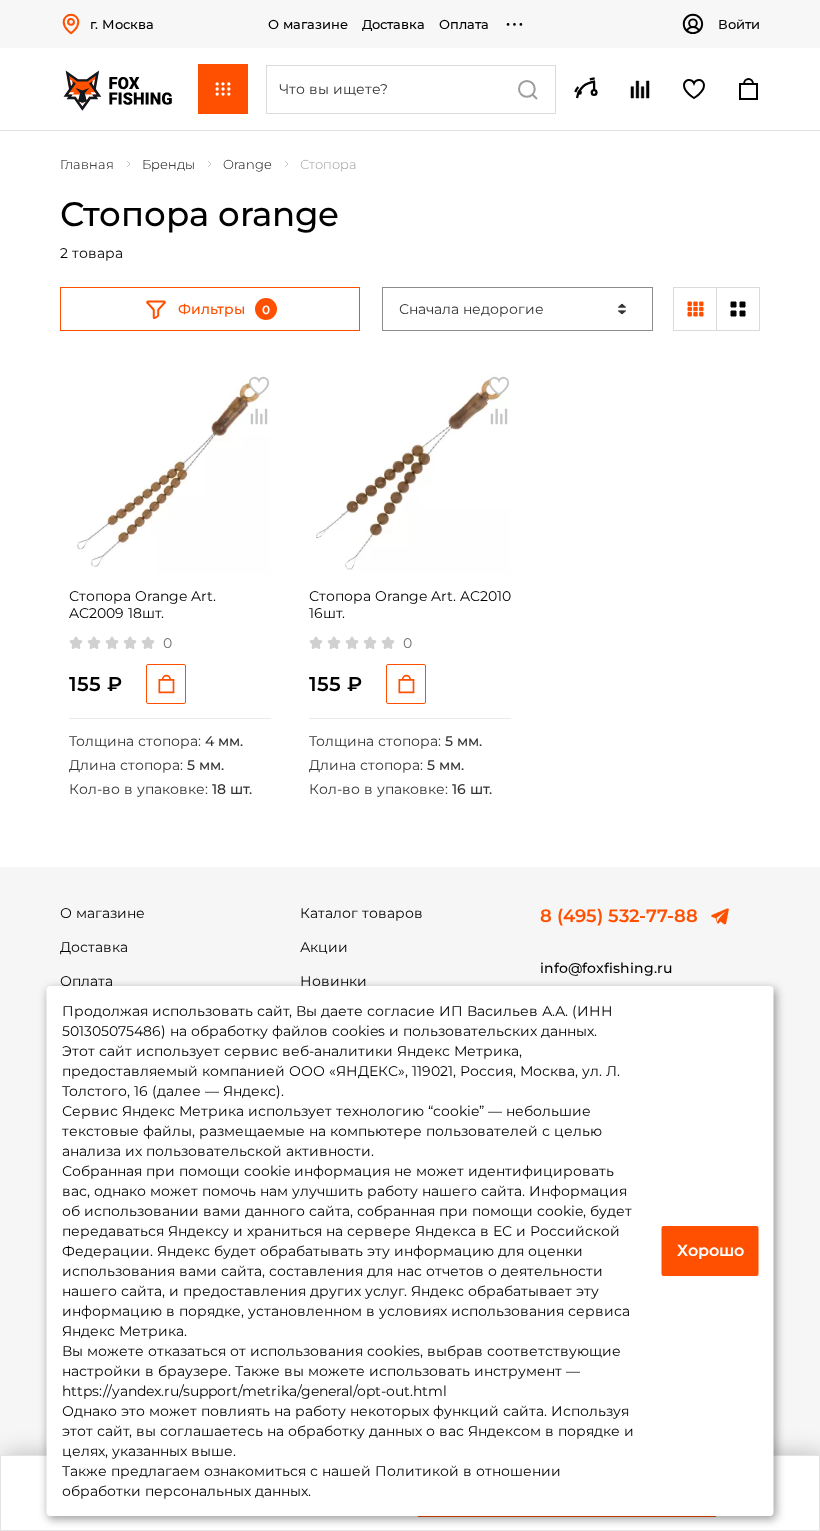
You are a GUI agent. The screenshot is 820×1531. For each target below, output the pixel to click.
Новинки (333, 981)
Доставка (393, 24)
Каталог (223, 89)
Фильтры (211, 309)
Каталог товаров (361, 913)
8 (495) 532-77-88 (619, 916)
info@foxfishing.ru (606, 968)
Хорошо (710, 1250)
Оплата (464, 24)
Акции (324, 947)
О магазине (308, 24)
